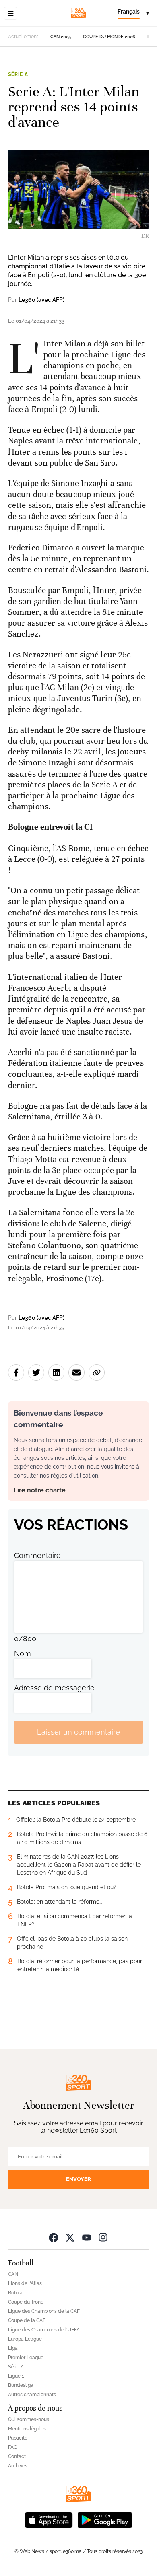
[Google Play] (105, 2519)
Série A (18, 74)
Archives (18, 2466)
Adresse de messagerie (54, 1688)
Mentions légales (27, 2429)
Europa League (25, 2339)
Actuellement (23, 37)
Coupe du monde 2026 (109, 37)
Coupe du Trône (26, 2302)
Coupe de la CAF (27, 2320)
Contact (17, 2456)
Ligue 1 (16, 2376)
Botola (15, 2293)
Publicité (18, 2438)
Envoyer (78, 2179)
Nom (23, 1654)
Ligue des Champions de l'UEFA (44, 2330)
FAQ (13, 2447)
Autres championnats (32, 2395)
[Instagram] (103, 2237)
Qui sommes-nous (29, 2419)
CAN (13, 2274)
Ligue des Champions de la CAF (44, 2311)
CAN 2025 (61, 37)
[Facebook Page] (54, 2237)
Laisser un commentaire (78, 1732)
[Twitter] (70, 2237)
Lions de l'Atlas (25, 2283)
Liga (13, 2348)
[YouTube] (87, 2237)
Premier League (26, 2358)
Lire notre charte (40, 1490)
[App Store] (49, 2519)
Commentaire (37, 1555)
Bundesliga (21, 2385)
